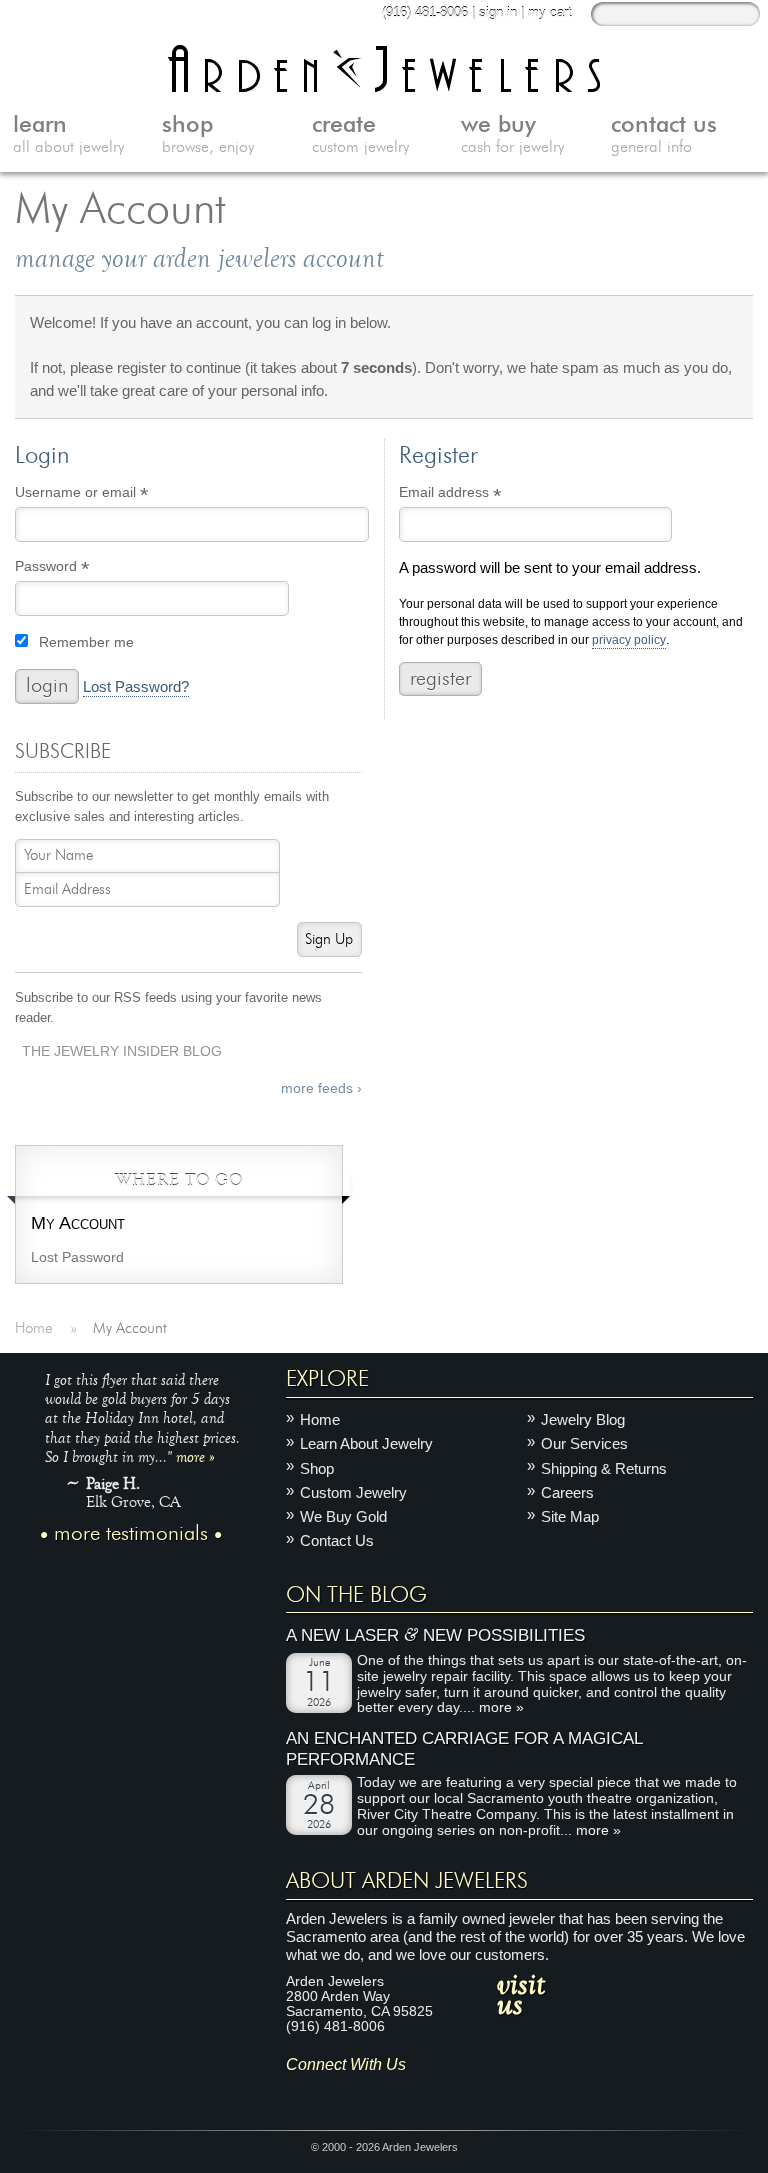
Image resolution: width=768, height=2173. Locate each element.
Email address (479, 495)
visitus (521, 1993)
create (360, 135)
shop (208, 135)
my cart (550, 12)
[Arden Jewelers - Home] (384, 68)
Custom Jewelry (353, 1492)
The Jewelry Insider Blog (122, 1051)
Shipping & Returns (604, 1467)
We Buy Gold (343, 1516)
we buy (512, 135)
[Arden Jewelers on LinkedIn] (418, 2095)
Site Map (570, 1516)
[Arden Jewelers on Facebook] (330, 2095)
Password (81, 569)
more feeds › (321, 1088)
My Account (78, 1222)
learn (68, 135)
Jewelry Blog (583, 1419)
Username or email (110, 495)
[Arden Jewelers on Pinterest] (359, 2095)
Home (320, 1419)
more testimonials (131, 1534)
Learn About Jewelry (366, 1443)
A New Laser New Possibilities (435, 1635)
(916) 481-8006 (425, 12)
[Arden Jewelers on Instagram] (300, 2095)
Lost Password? (136, 687)
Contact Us (337, 1540)
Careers (567, 1492)
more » (195, 1456)
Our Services (584, 1443)
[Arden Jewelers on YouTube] (447, 2095)
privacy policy (629, 640)
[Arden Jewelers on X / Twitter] (388, 2095)
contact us (664, 135)
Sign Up (329, 939)
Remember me (86, 642)
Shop (317, 1467)
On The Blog (356, 1595)
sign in (498, 12)
